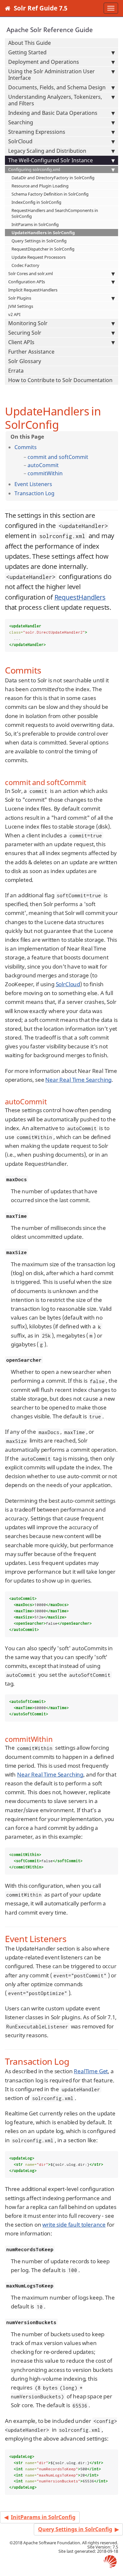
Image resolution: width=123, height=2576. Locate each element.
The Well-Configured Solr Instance (51, 160)
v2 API (14, 314)
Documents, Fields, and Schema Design (57, 87)
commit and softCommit (58, 457)
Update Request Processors (39, 257)
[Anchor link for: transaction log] (57, 493)
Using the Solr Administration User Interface (51, 75)
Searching (21, 122)
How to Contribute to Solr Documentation (60, 380)
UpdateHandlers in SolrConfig (43, 233)
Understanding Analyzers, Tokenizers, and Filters (55, 100)
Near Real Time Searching (78, 1080)
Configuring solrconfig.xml (34, 169)
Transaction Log (34, 493)
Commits (26, 447)
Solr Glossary (25, 361)
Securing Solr (25, 333)
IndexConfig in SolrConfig (36, 202)
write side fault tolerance (74, 2225)
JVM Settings (21, 306)
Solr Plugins (20, 298)
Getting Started (27, 52)
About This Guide (30, 43)
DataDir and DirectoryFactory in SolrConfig (53, 178)
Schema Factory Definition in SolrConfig (50, 194)
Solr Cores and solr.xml (31, 273)
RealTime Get (91, 2071)
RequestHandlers (80, 597)
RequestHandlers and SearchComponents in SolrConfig (55, 213)
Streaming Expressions (37, 132)
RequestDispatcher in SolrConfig (43, 249)
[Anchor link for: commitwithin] (65, 473)
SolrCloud (20, 141)
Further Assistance (31, 352)
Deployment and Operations (44, 62)
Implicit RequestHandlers (33, 290)
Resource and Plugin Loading (40, 186)
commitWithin (45, 473)
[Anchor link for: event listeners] (55, 484)
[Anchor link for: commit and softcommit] (91, 457)
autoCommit (43, 465)
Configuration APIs (27, 282)
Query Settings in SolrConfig (39, 241)
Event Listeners (33, 484)
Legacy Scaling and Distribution (47, 151)
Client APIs (21, 342)
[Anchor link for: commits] (39, 447)
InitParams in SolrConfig (35, 224)
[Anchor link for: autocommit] (61, 465)
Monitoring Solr (28, 323)
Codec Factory (25, 265)
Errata (16, 371)
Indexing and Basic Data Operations (53, 113)
